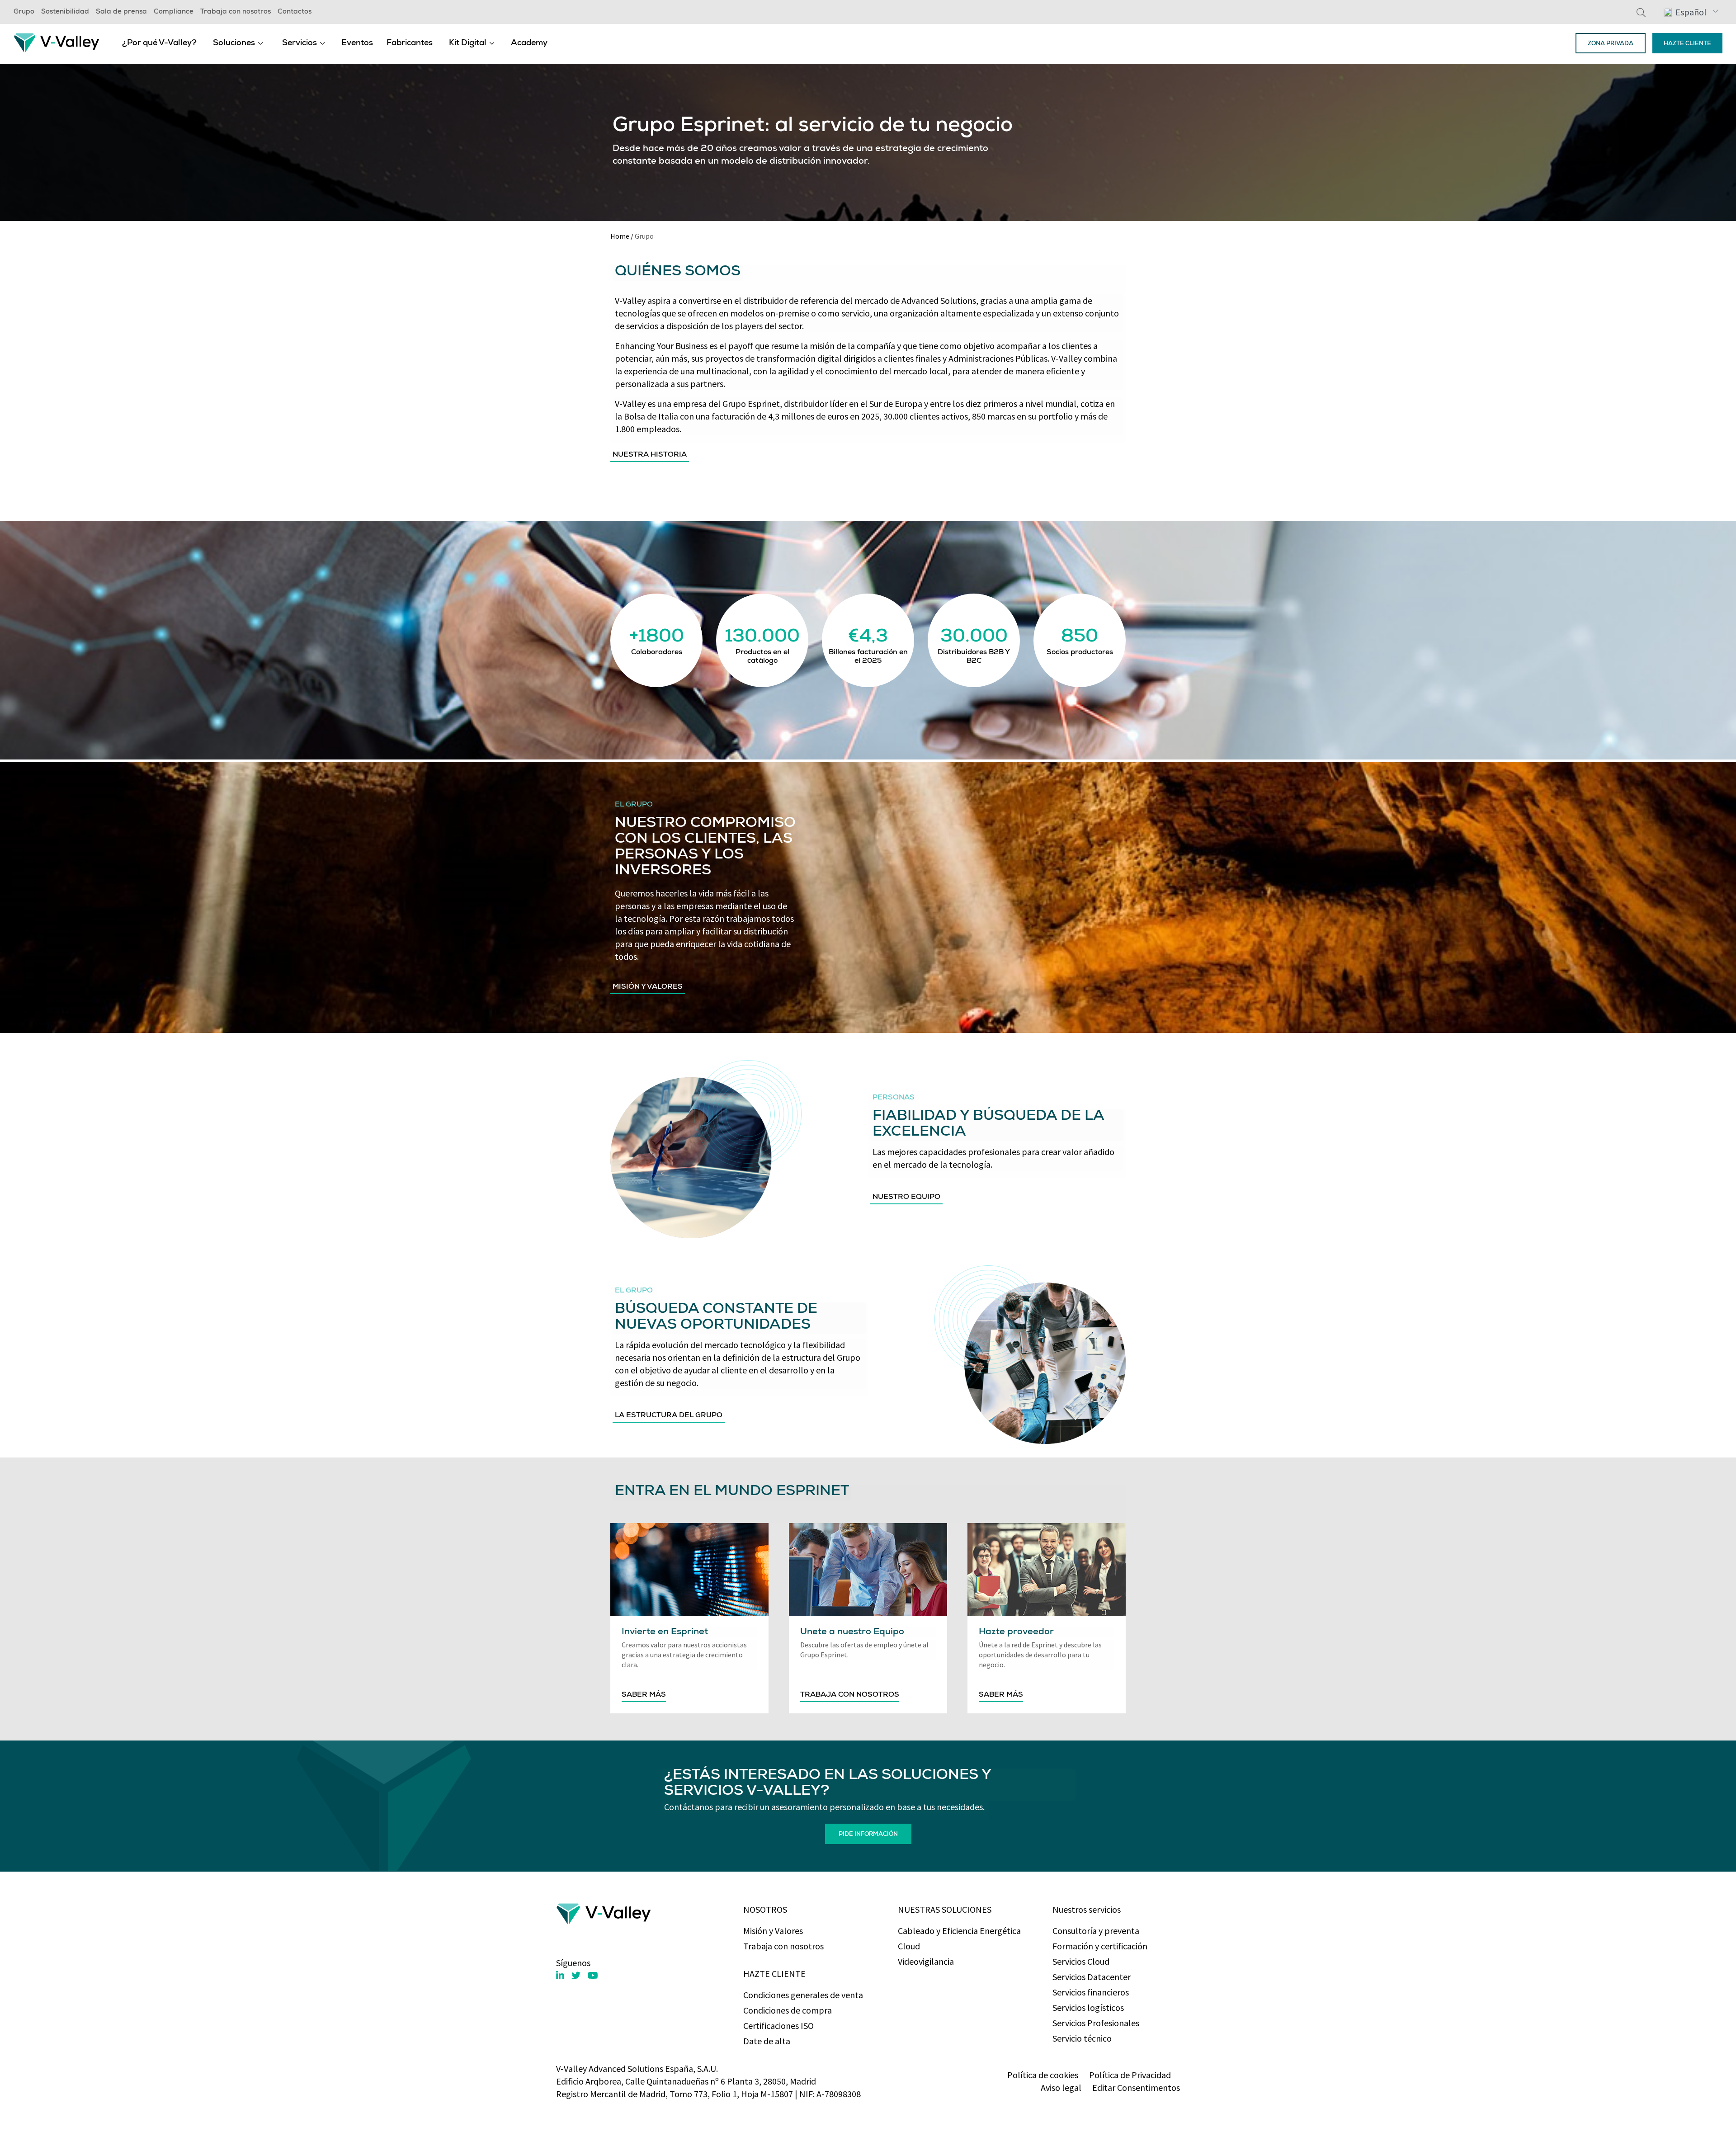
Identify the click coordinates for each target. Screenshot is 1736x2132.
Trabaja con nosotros (236, 12)
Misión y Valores (773, 1931)
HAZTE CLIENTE (1687, 44)
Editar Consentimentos (1136, 2087)
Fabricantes (410, 43)
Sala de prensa (121, 12)
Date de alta (767, 2041)
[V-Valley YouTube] (593, 1975)
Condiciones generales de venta (803, 1995)
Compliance (174, 12)
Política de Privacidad (1130, 2075)
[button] (1691, 12)
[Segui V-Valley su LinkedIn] (560, 1976)
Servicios (300, 43)
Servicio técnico (1082, 2038)
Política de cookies (1043, 2075)
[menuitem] (159, 43)
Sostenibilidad (65, 12)
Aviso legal (1061, 2087)
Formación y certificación (1100, 1946)
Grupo (24, 12)
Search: (1641, 12)
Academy (529, 43)
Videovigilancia (926, 1961)
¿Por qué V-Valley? (159, 43)
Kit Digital (468, 43)
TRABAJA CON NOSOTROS (850, 1695)
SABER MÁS (644, 1695)
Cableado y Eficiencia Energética (959, 1931)
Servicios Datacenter (1092, 1977)
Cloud (909, 1946)
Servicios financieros (1091, 1992)
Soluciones (234, 43)
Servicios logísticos (1088, 2007)
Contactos (295, 12)
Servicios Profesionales (1096, 2023)
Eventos (357, 43)
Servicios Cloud (1081, 1961)
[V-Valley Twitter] (576, 1975)
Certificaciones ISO (778, 2026)
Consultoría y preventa (1096, 1931)
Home (620, 236)
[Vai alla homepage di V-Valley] (57, 42)
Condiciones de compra (788, 2010)
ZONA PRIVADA (1611, 44)
